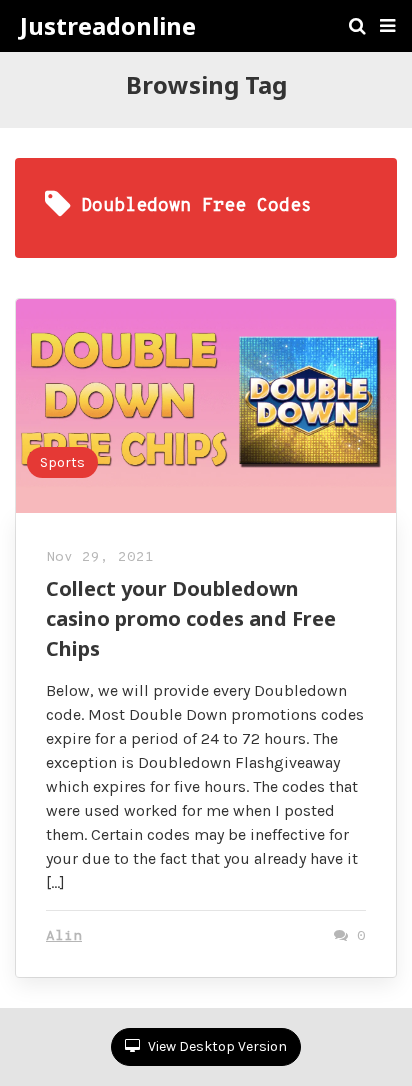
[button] (387, 26)
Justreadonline (108, 26)
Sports (62, 462)
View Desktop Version (216, 1046)
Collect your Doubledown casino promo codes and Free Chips (191, 618)
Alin (64, 936)
